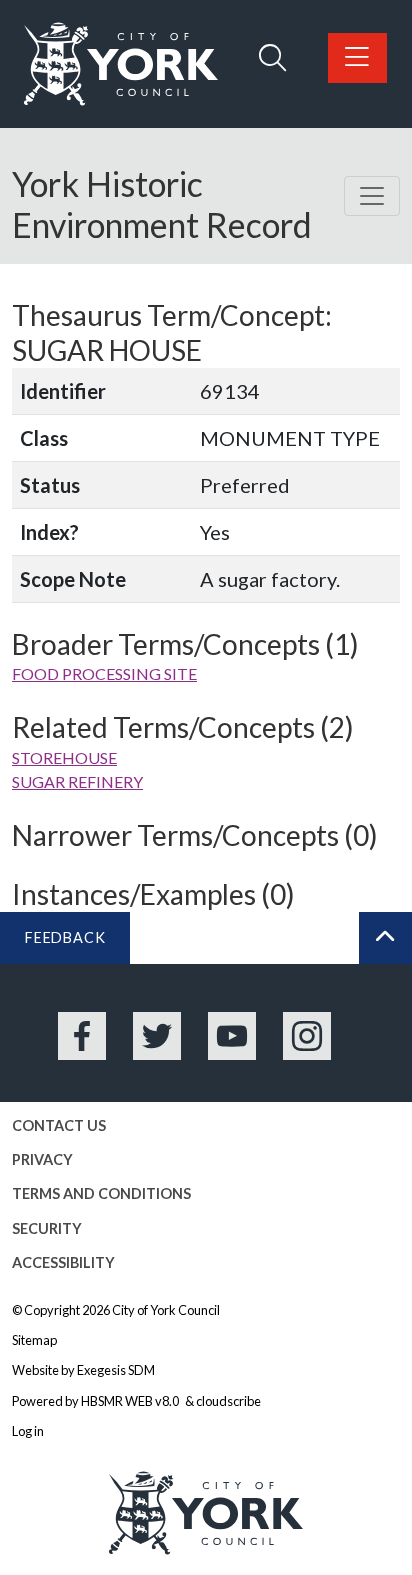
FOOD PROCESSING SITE (104, 673)
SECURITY (47, 1228)
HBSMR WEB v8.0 (131, 1401)
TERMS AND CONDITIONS (101, 1193)
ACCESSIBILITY (63, 1262)
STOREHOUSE (64, 757)
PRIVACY (42, 1159)
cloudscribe (228, 1401)
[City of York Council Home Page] (121, 64)
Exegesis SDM (116, 1370)
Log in (28, 1431)
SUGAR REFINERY (77, 781)
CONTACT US (59, 1125)
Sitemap (34, 1340)
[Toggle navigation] (372, 196)
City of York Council (166, 1310)
